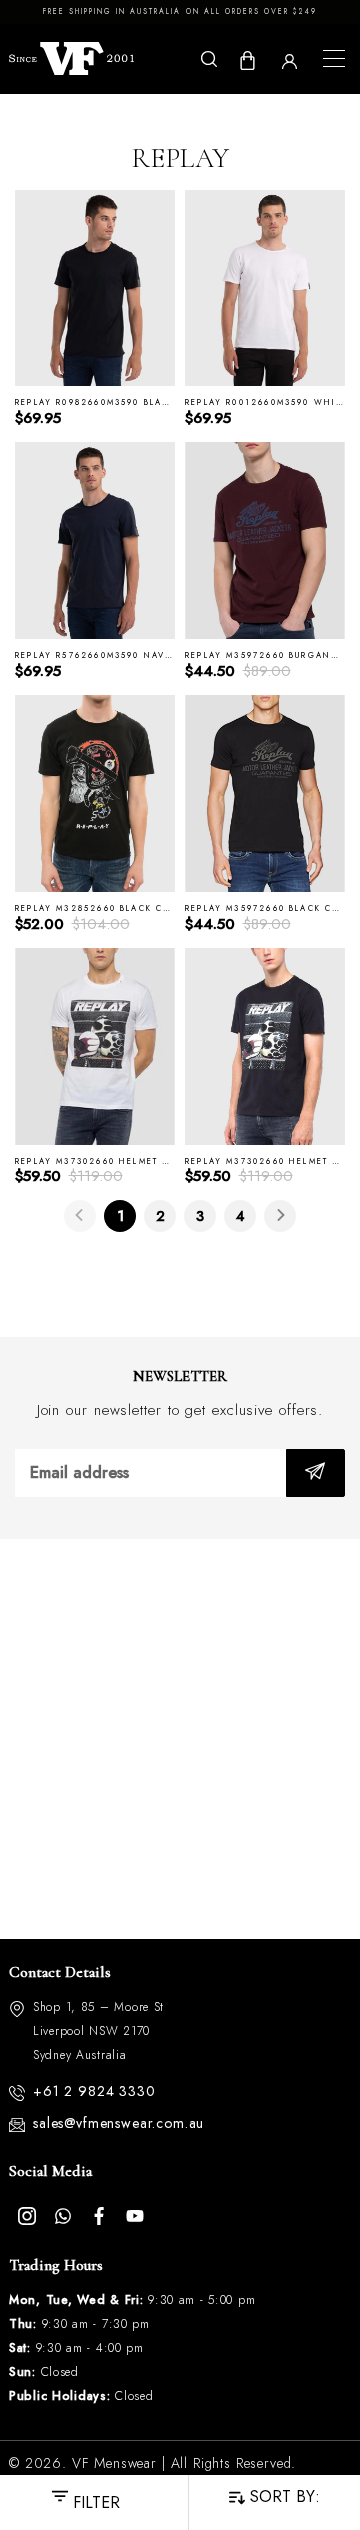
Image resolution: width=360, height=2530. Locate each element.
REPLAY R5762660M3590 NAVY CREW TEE (121, 655)
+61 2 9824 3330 (94, 2091)
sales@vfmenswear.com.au (118, 2123)
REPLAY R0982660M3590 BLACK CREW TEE (123, 402)
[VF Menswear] (71, 58)
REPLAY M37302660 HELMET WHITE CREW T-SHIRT (144, 1161)
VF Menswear (114, 2463)
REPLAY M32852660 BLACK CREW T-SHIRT (122, 908)
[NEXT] (280, 1216)
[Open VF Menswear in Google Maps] (180, 1739)
